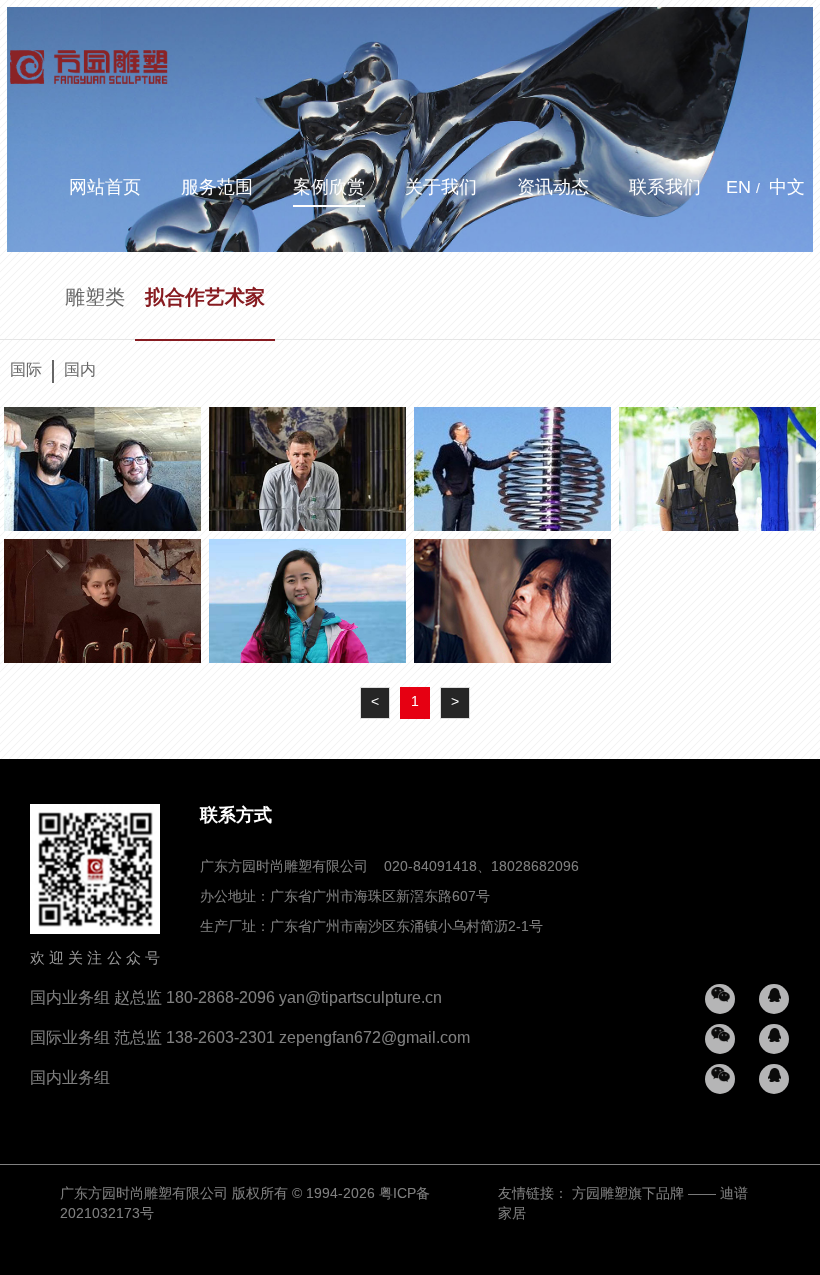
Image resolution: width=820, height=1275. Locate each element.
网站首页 (105, 188)
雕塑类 (95, 298)
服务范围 (217, 188)
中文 (787, 188)
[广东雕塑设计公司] (89, 60)
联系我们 (665, 188)
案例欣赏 (329, 188)
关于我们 (441, 188)
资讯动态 (553, 188)
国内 (80, 370)
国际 (26, 370)
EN (738, 188)
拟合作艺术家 (205, 298)
